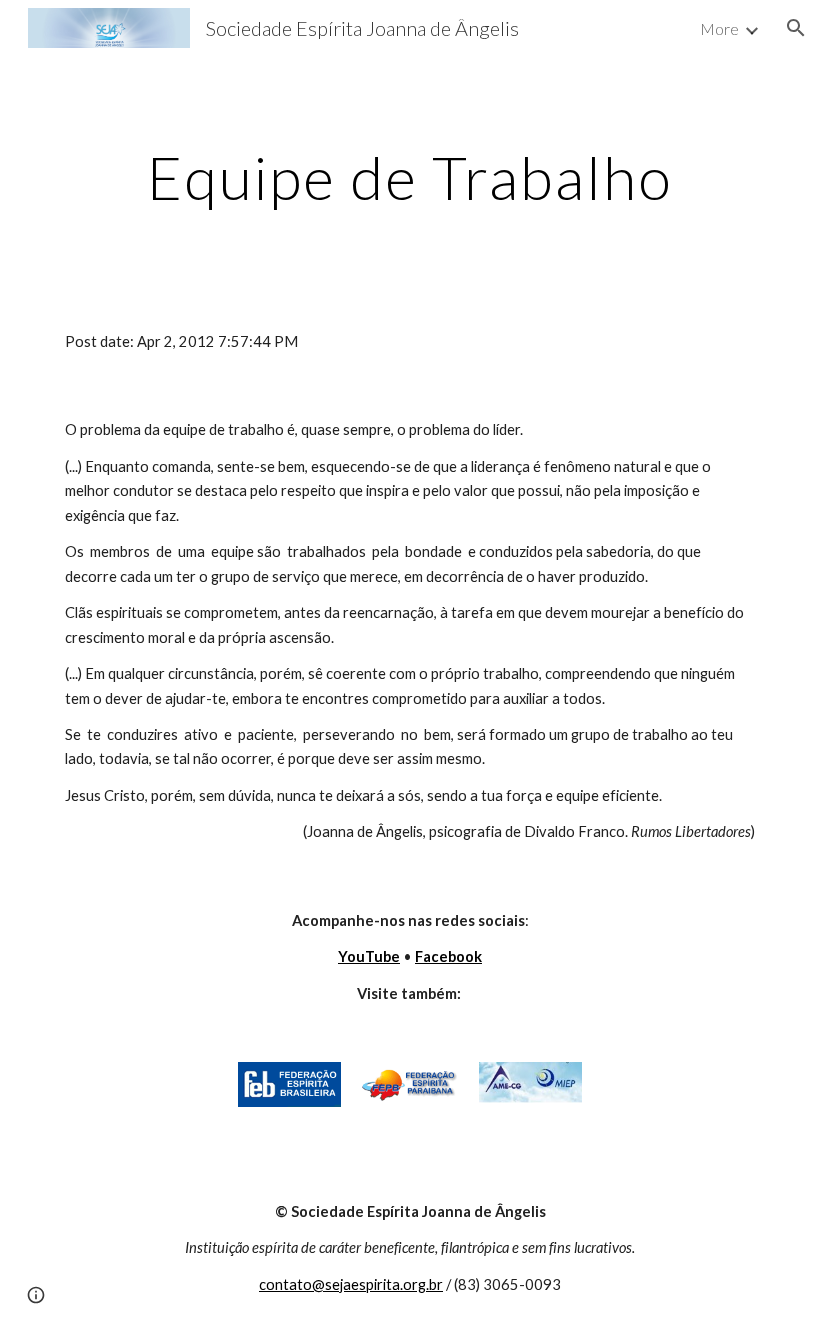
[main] (410, 177)
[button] (796, 28)
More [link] (719, 28)
